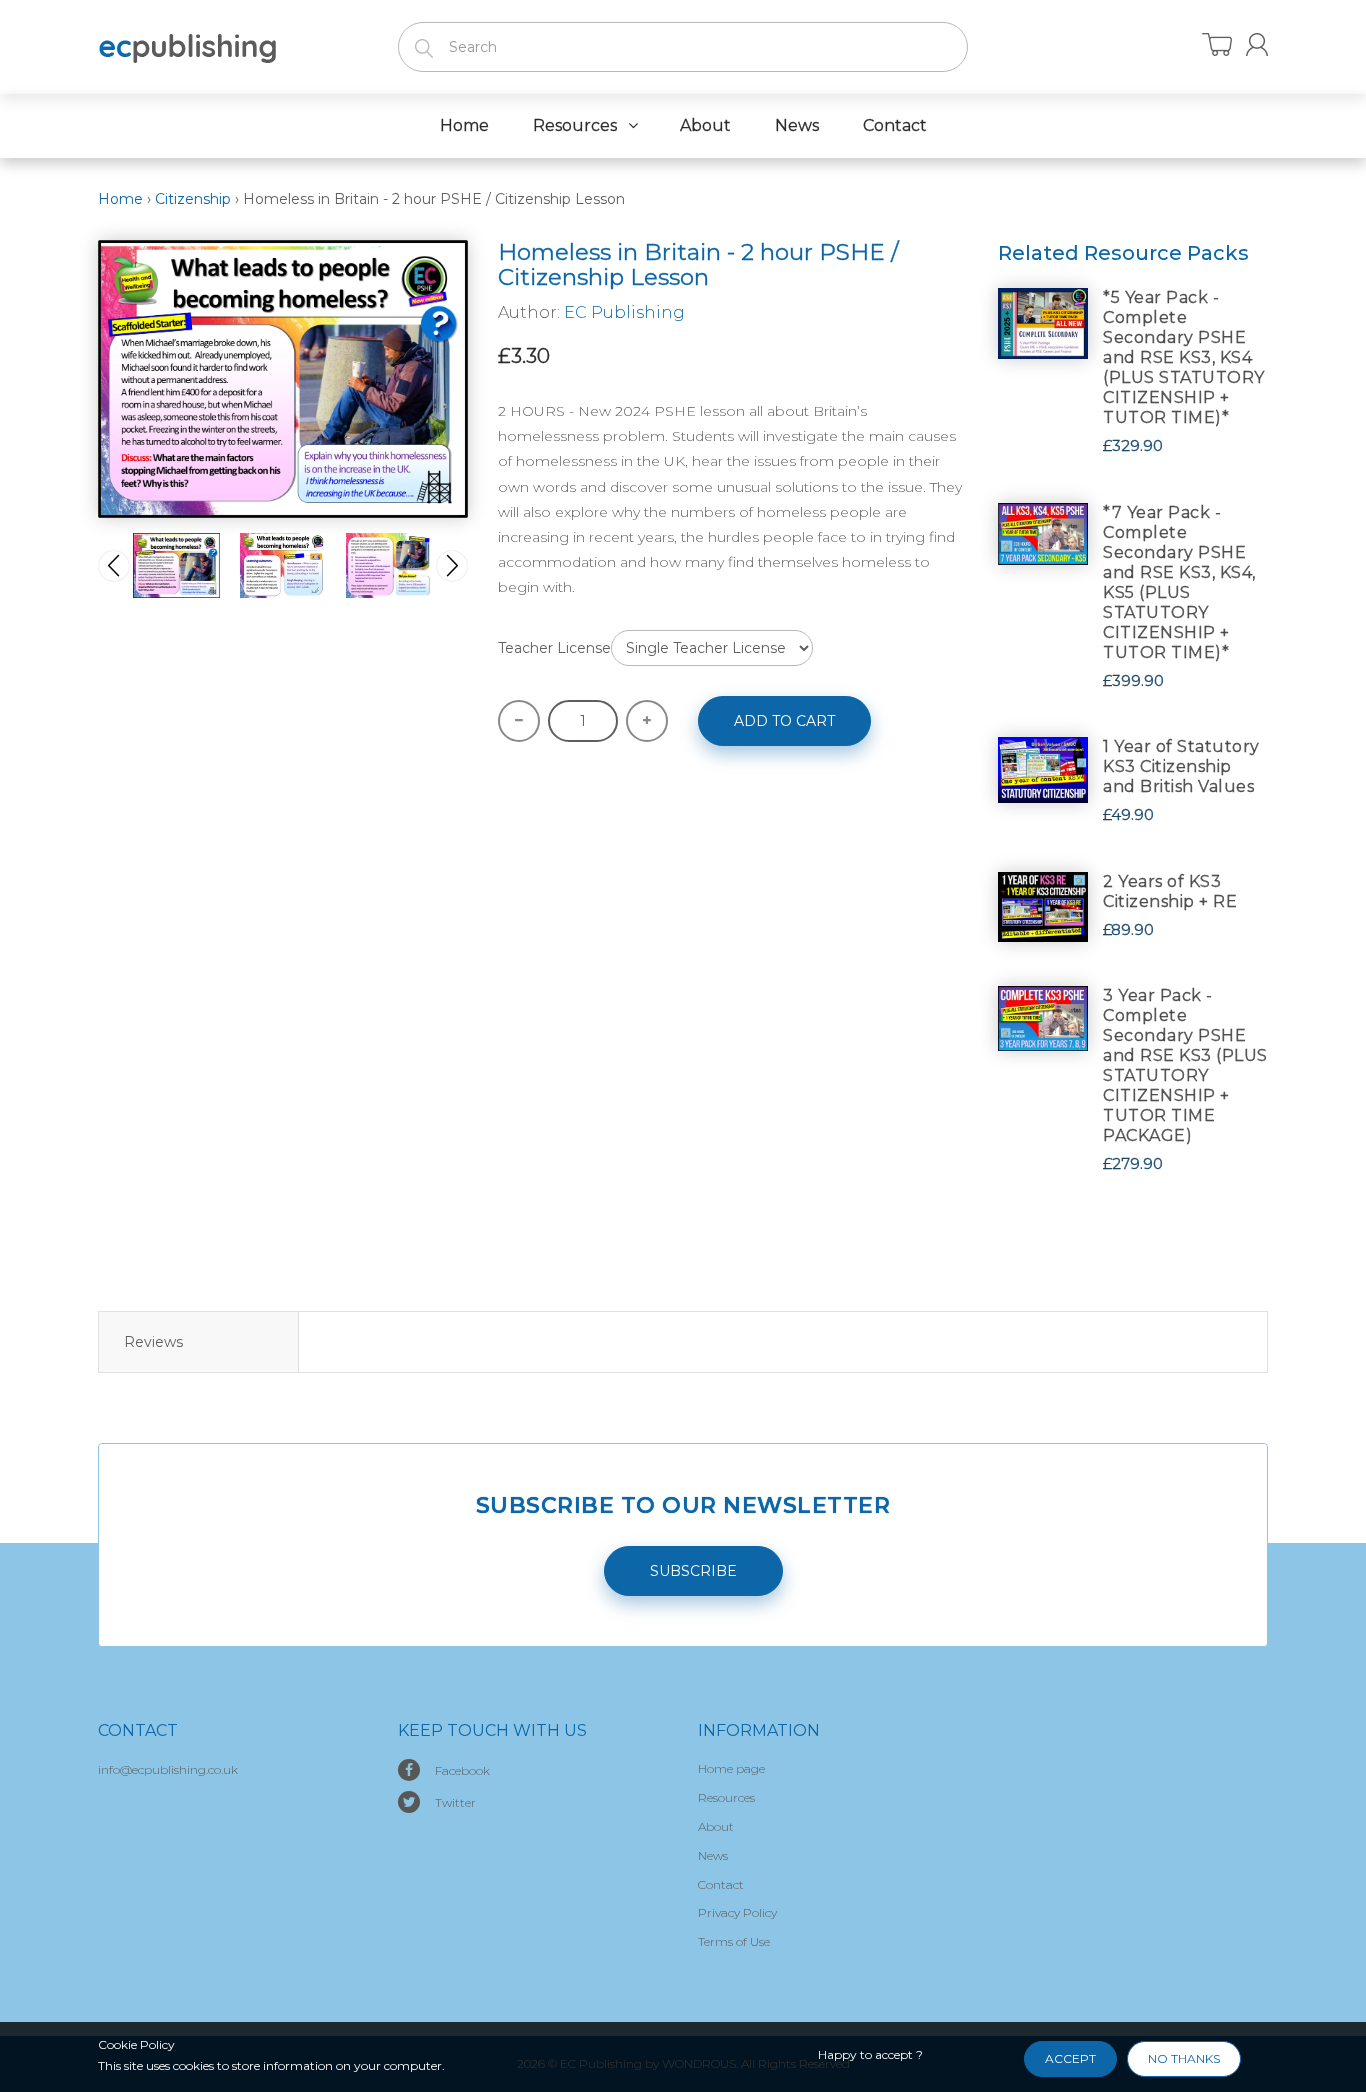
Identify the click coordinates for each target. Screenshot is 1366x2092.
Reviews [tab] (153, 1342)
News (713, 1855)
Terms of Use (734, 1941)
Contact (721, 1884)
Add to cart (784, 721)
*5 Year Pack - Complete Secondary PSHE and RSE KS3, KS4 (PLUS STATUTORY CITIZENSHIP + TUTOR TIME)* (1184, 357)
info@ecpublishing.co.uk (168, 1769)
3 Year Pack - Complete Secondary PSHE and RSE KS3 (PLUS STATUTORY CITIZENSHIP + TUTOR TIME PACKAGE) (1185, 1065)
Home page (731, 1768)
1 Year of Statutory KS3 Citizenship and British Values (1181, 766)
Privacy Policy (737, 1912)
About (716, 1826)
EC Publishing (624, 312)
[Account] (1257, 44)
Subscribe (693, 1571)
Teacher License (554, 648)
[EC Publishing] (188, 45)
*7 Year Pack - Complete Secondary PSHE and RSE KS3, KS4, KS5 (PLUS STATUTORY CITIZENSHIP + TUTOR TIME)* (1179, 582)
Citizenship (193, 199)
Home (120, 199)
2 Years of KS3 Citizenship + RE (1170, 891)
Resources (726, 1797)
